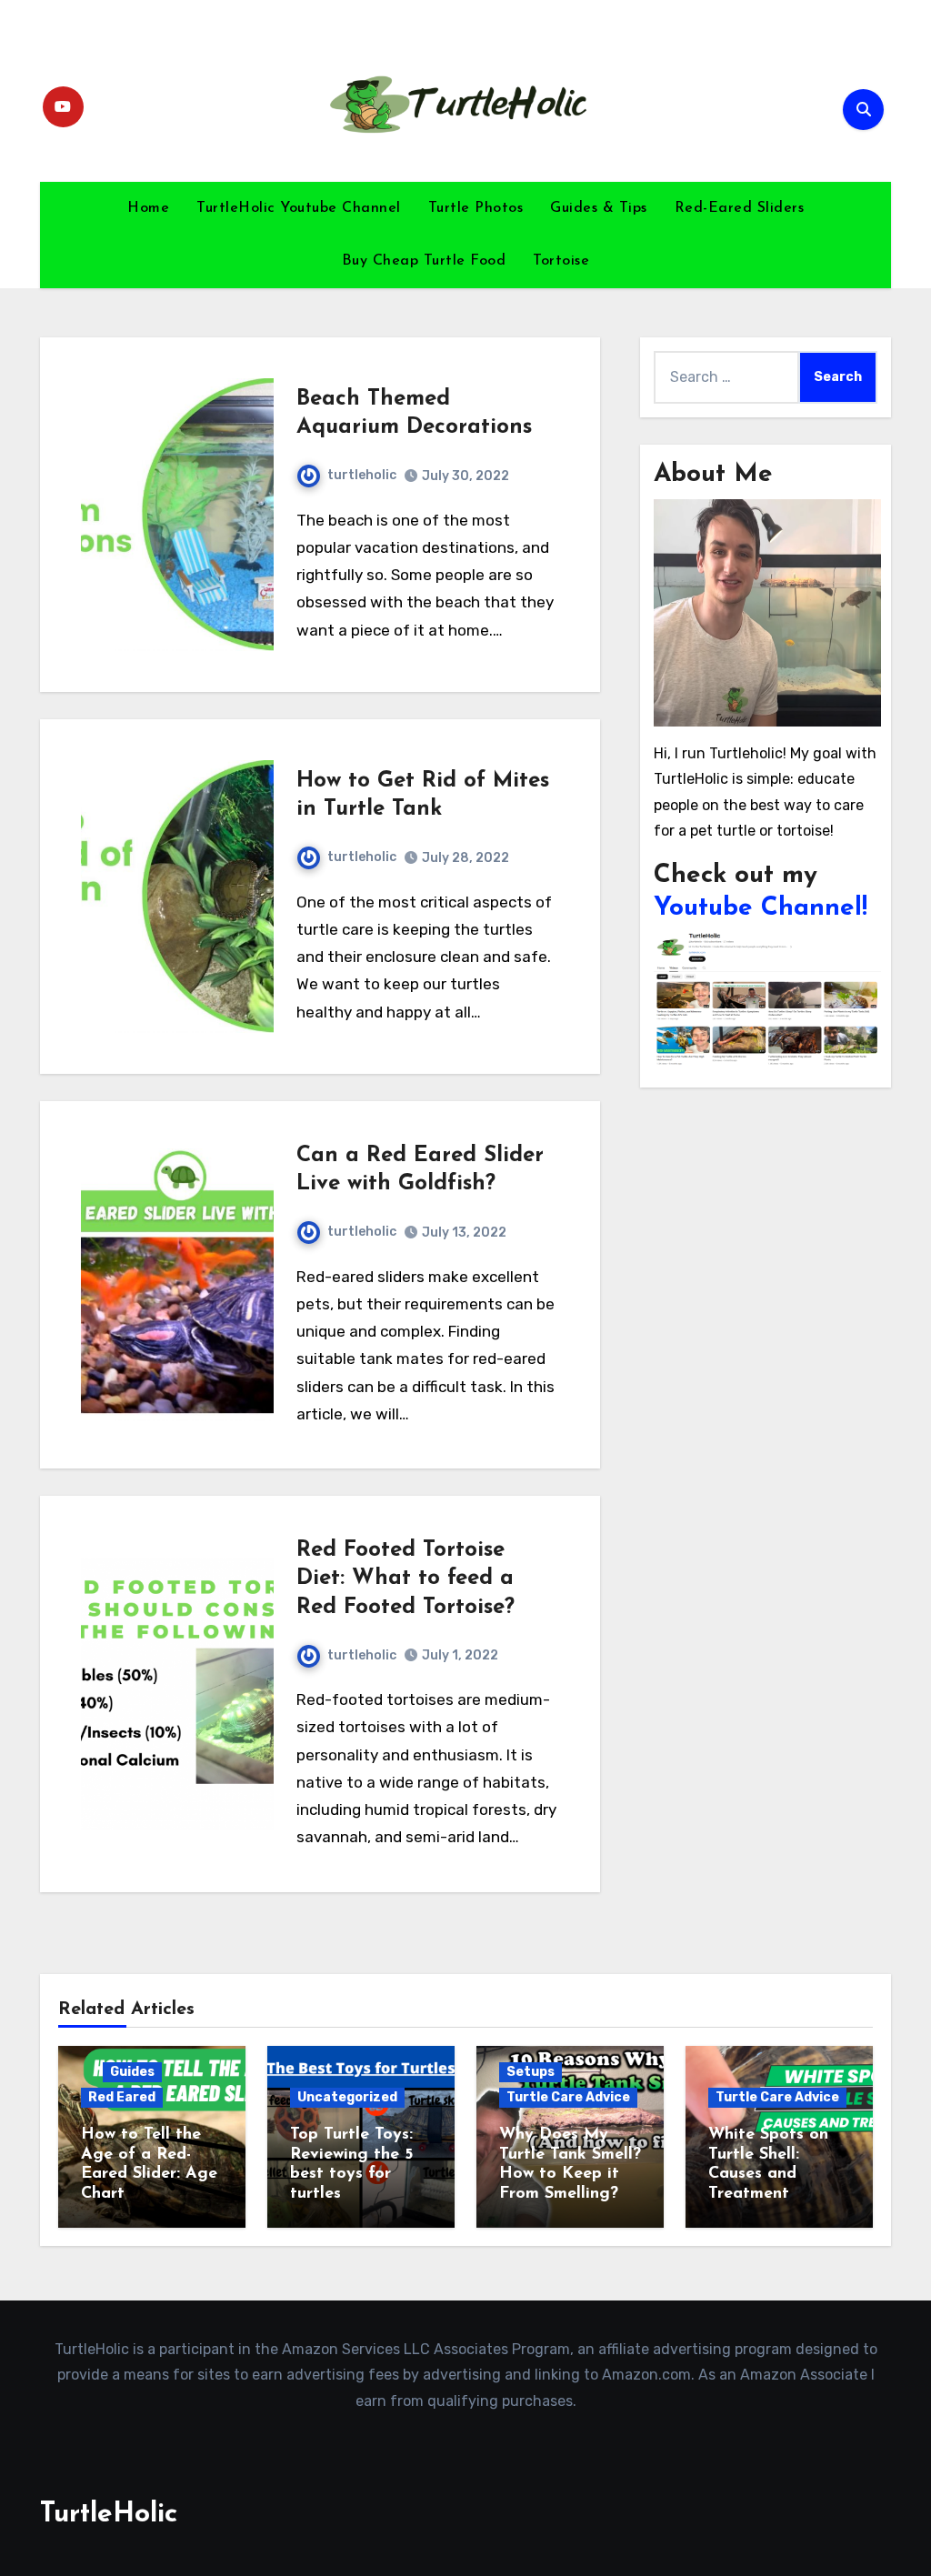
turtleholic (362, 475)
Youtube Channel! (761, 908)
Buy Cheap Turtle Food (424, 261)
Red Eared (122, 2097)
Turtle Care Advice (568, 2097)
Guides (132, 2072)
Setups (531, 2072)
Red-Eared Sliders (740, 208)
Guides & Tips (599, 208)
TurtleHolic (109, 2515)
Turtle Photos (476, 208)
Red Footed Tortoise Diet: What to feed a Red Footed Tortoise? (405, 1579)
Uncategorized (347, 2097)
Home (148, 208)
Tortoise (561, 261)
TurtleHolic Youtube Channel (299, 208)
